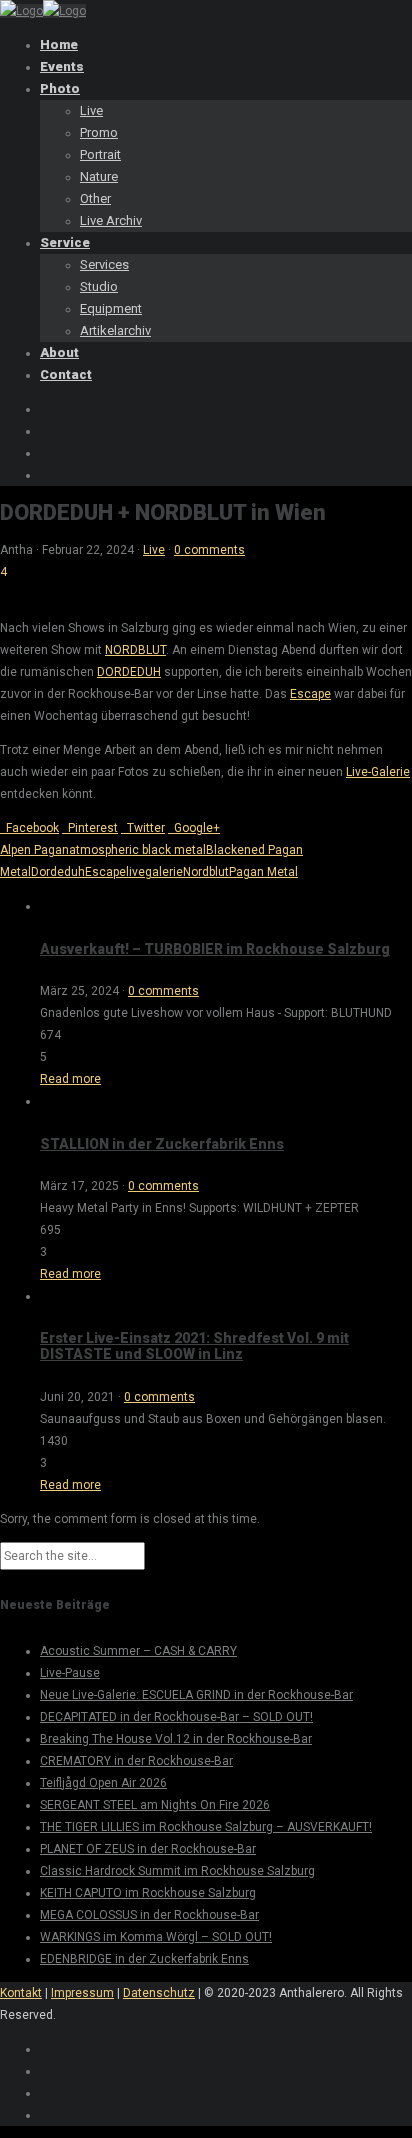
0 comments (209, 550)
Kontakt (21, 1993)
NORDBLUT (135, 650)
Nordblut (206, 872)
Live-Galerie (378, 772)
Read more (70, 1079)
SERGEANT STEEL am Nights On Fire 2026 (155, 1805)
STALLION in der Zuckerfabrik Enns (162, 1144)
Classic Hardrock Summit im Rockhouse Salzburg (177, 1871)
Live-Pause (70, 1673)
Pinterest (90, 828)
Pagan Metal (263, 872)
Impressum (82, 1993)
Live (154, 550)
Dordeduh (58, 872)
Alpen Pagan (34, 850)
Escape (310, 694)
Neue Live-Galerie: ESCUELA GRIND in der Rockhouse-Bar (196, 1695)
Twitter (143, 828)
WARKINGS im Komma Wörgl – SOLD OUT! (156, 1937)
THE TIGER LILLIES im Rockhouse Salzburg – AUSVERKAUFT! (206, 1827)
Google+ (194, 828)
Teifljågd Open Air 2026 (103, 1783)
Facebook (29, 828)
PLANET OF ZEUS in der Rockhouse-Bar (148, 1849)
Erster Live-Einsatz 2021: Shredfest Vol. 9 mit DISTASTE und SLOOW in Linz (194, 1346)
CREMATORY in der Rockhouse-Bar (136, 1761)
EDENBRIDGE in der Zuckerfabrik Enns (144, 1959)
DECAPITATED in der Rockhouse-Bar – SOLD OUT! (176, 1717)
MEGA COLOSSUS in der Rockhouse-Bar (149, 1915)
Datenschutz (159, 1993)
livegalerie (154, 872)
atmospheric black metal (137, 850)
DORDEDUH (129, 672)
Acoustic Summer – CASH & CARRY (138, 1651)
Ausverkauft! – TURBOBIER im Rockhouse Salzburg (215, 949)
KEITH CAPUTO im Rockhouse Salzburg (148, 1893)
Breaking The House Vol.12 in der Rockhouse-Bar (176, 1739)
